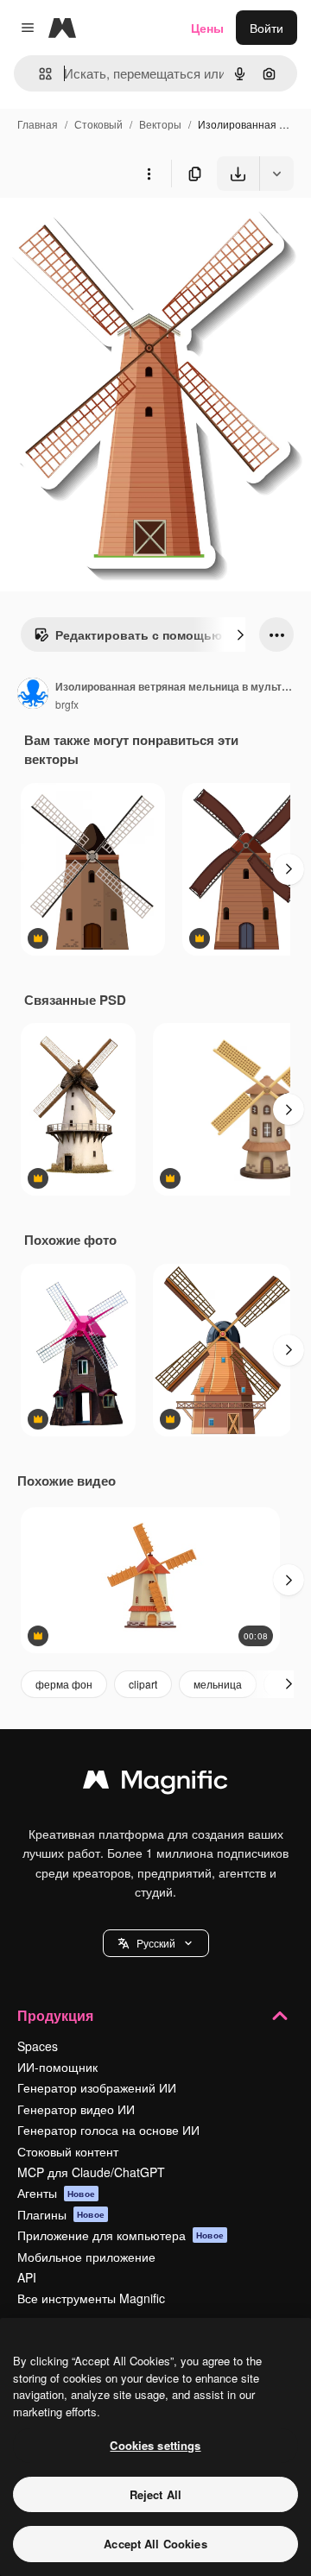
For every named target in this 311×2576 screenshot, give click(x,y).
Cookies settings (155, 2445)
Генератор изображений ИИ (97, 2087)
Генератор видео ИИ (76, 2109)
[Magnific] (155, 1784)
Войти (267, 28)
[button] (156, 1943)
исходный (116, 231)
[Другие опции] (149, 174)
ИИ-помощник (57, 2067)
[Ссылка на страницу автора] (33, 695)
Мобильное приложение (86, 2257)
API (27, 2277)
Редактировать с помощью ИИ (149, 635)
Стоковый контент (68, 2151)
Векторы (160, 124)
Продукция (55, 2015)
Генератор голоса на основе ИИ (108, 2130)
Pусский (156, 1943)
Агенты (56, 2193)
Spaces (38, 2046)
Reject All (155, 2494)
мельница (218, 1684)
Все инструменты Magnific (91, 2298)
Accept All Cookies (155, 2544)
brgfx (67, 704)
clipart (143, 1684)
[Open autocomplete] (38, 74)
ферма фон (64, 1684)
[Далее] (240, 635)
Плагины (61, 2214)
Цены (207, 28)
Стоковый (98, 124)
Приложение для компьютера (121, 2235)
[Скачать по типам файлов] (276, 174)
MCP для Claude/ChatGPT (91, 2172)
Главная (38, 124)
